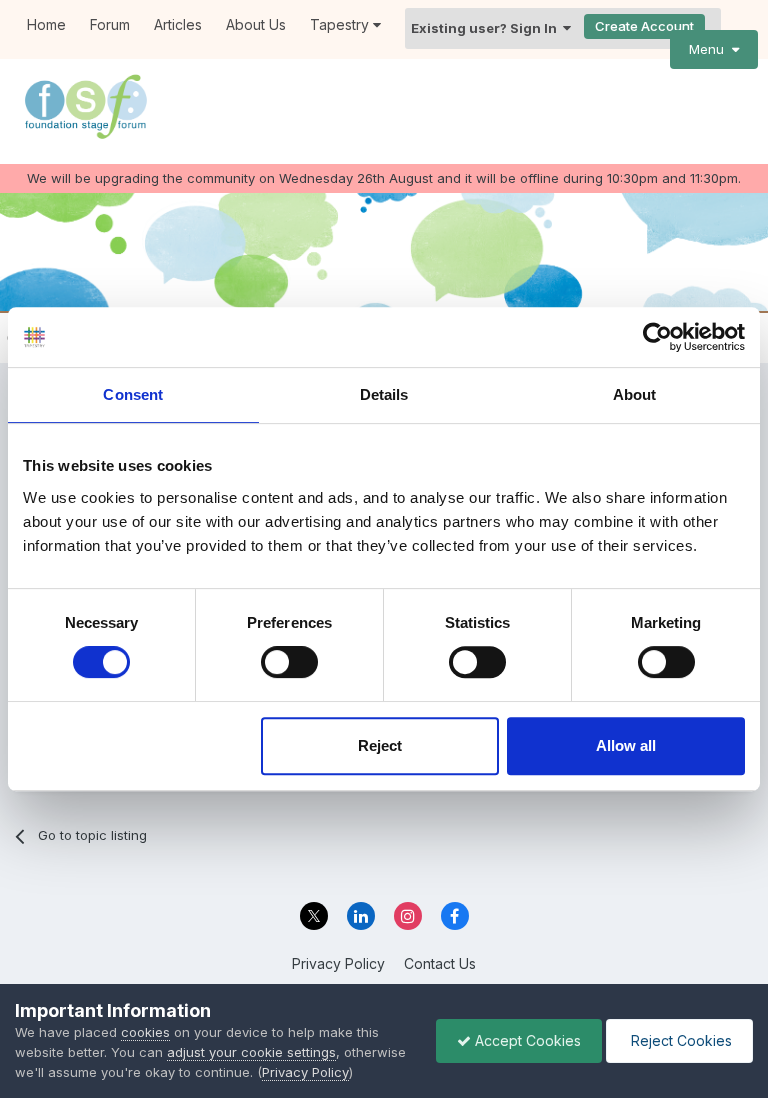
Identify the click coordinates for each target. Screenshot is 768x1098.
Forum (110, 24)
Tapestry (341, 24)
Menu (710, 49)
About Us (256, 24)
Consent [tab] (133, 394)
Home (46, 24)
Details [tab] (384, 394)
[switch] (289, 662)
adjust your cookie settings (251, 1052)
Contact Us (440, 963)
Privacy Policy (338, 963)
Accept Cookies (526, 1040)
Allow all (626, 745)
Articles (178, 24)
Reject (380, 745)
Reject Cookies (679, 1040)
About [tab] (635, 394)
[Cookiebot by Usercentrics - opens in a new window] (657, 337)
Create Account (644, 26)
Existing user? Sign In (487, 28)
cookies (145, 1032)
